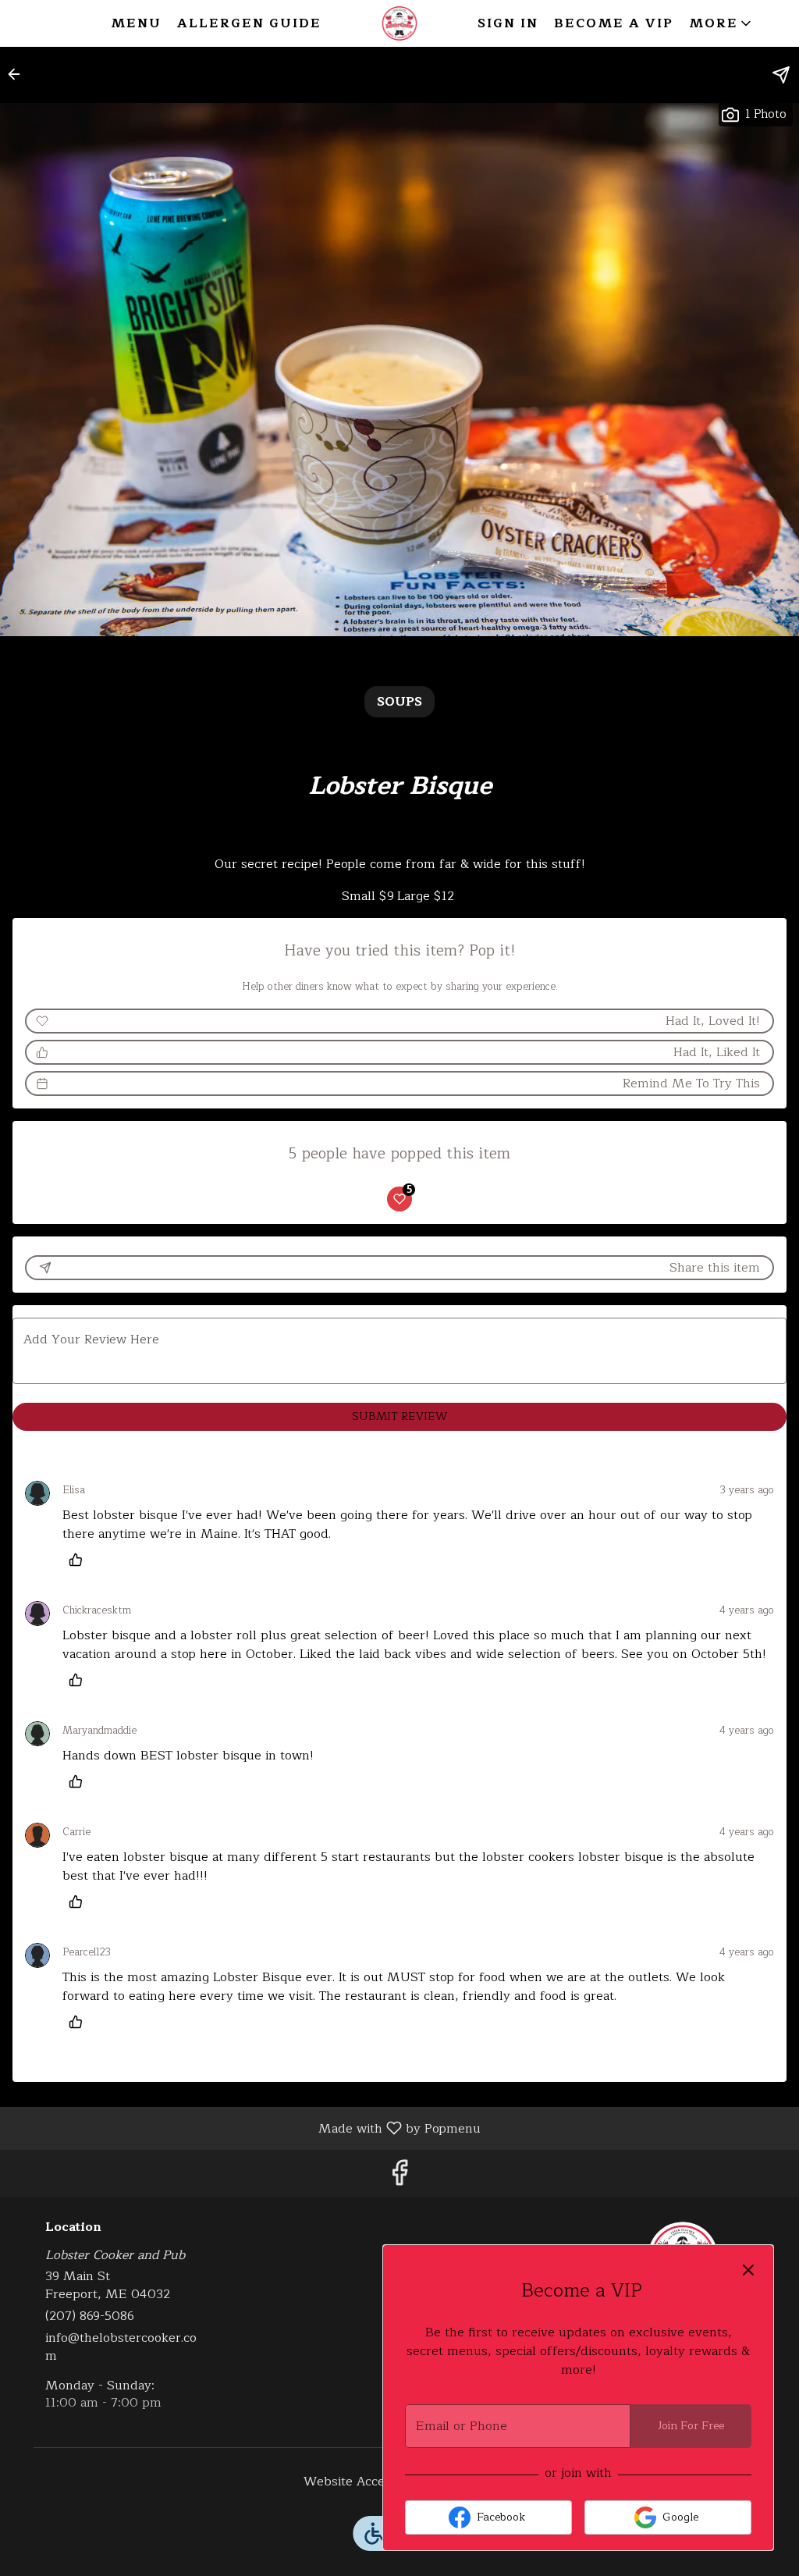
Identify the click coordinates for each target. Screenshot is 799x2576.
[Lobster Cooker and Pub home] (399, 23)
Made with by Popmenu (246, 2128)
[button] (721, 23)
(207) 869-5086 (90, 2316)
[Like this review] (80, 1560)
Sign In (508, 23)
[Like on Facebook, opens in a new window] (399, 2178)
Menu (136, 23)
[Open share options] (781, 75)
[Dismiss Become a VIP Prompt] (748, 2270)
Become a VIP (614, 23)
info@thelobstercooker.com (121, 2347)
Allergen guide (249, 23)
